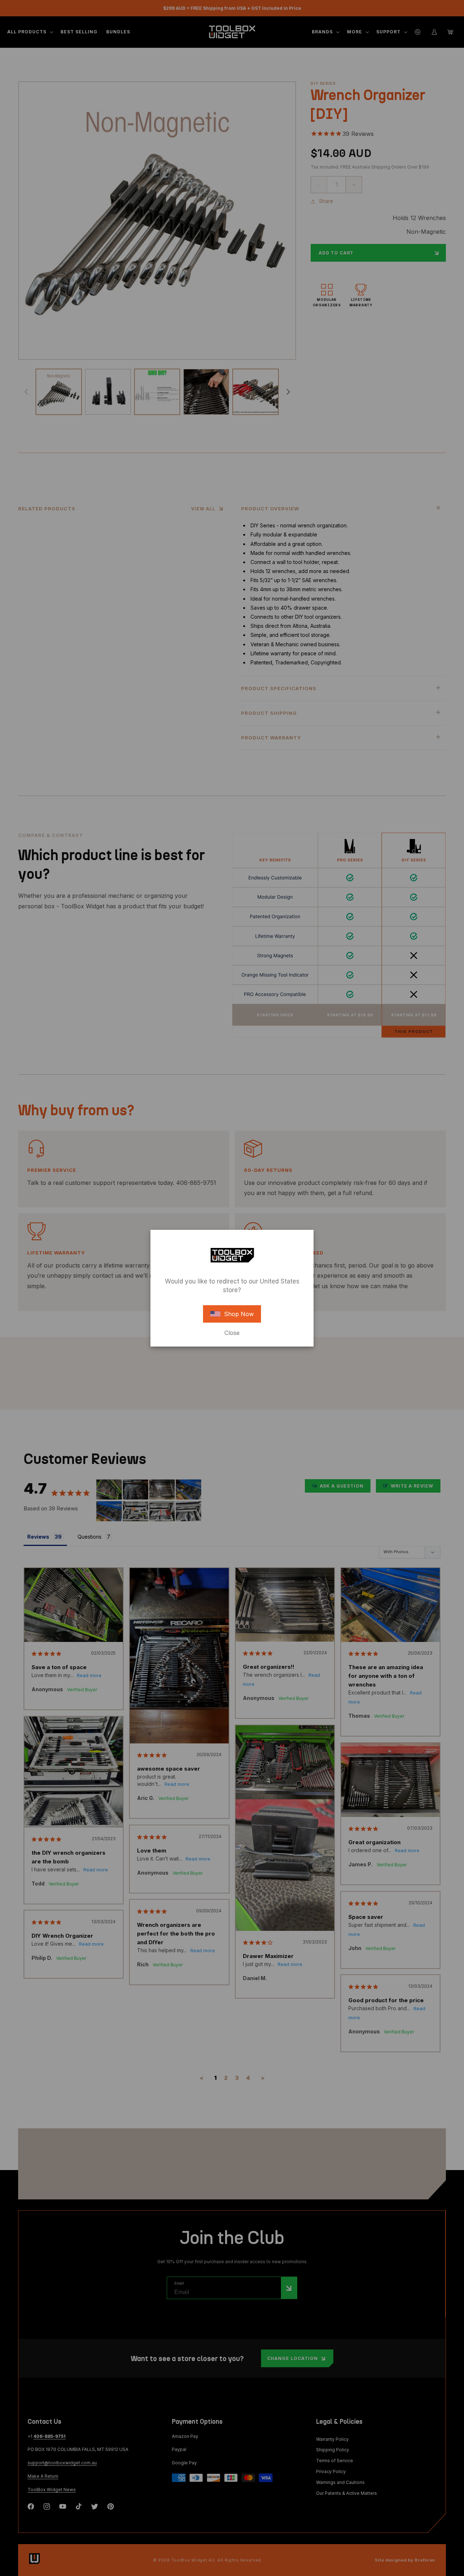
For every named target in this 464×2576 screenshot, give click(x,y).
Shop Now (239, 1314)
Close (232, 1333)
